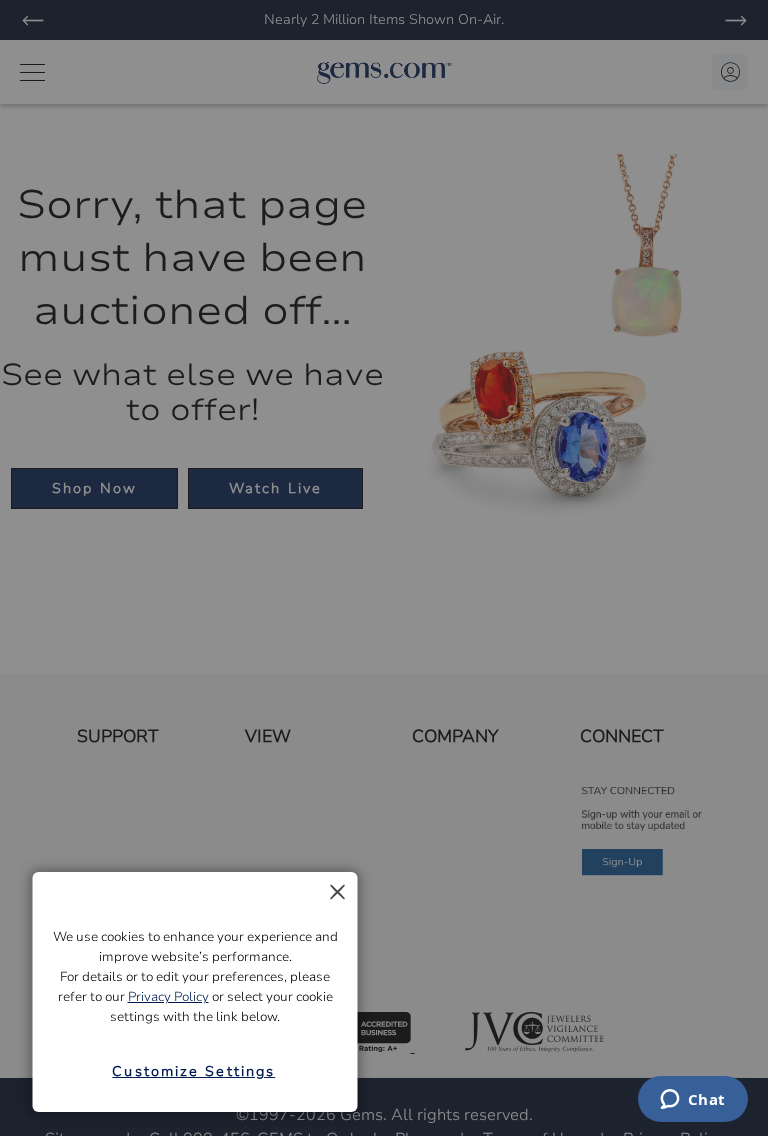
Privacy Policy (168, 997)
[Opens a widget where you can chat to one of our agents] (692, 1101)
